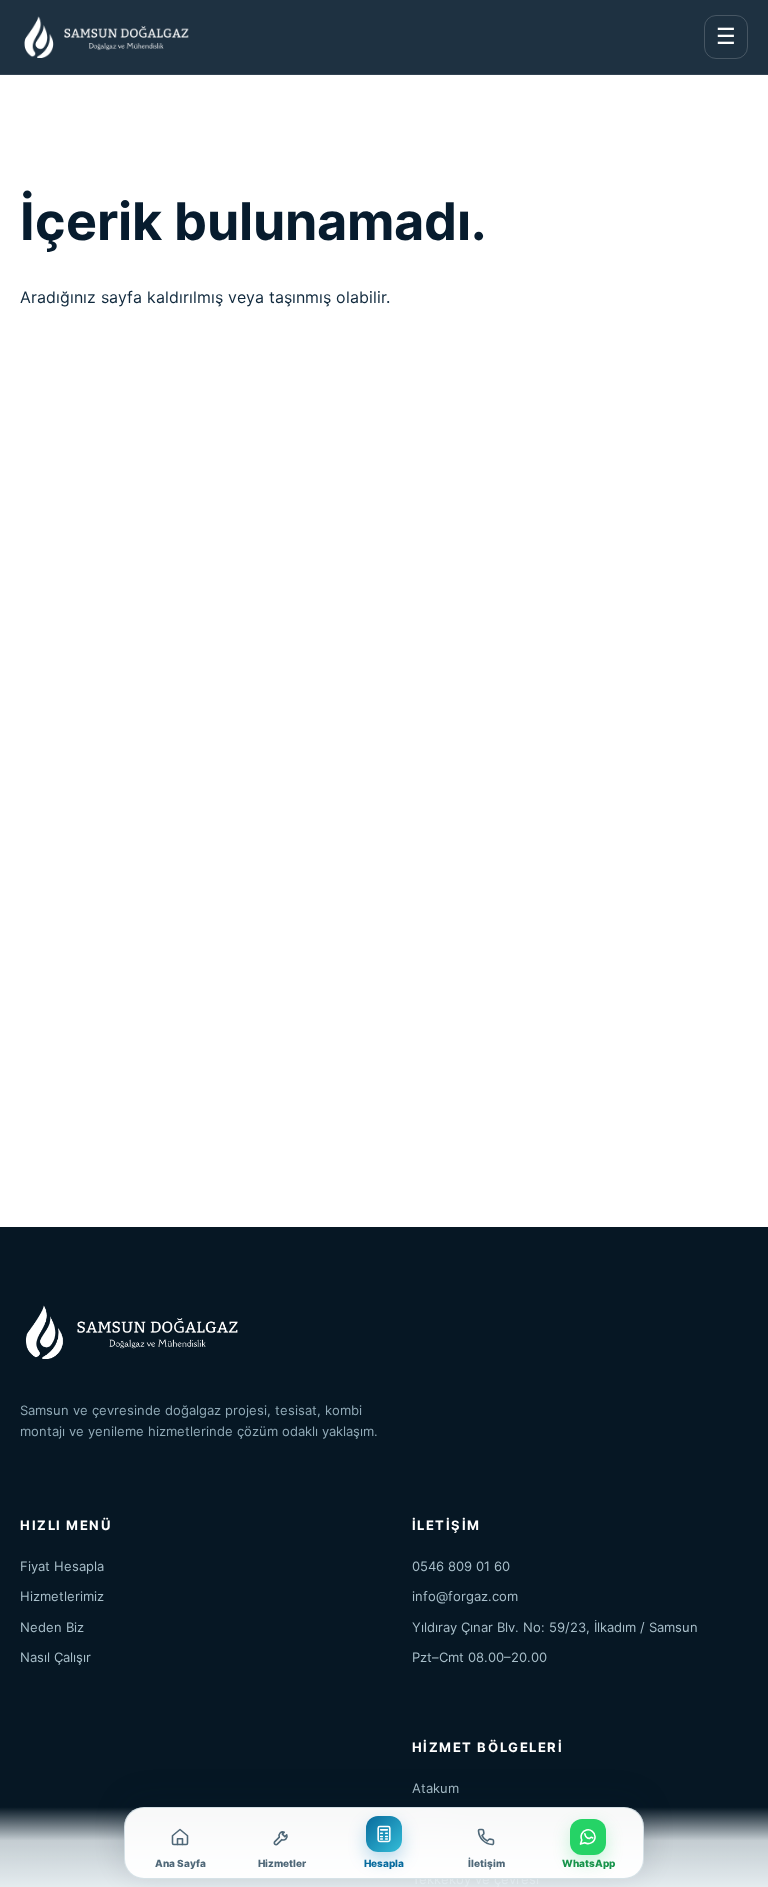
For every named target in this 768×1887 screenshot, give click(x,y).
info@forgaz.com (465, 1596)
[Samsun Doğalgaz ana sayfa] (105, 37)
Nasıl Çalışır (55, 1657)
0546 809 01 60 (461, 1566)
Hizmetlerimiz (62, 1596)
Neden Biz (52, 1627)
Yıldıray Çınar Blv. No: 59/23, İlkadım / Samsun (555, 1627)
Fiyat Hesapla (62, 1566)
